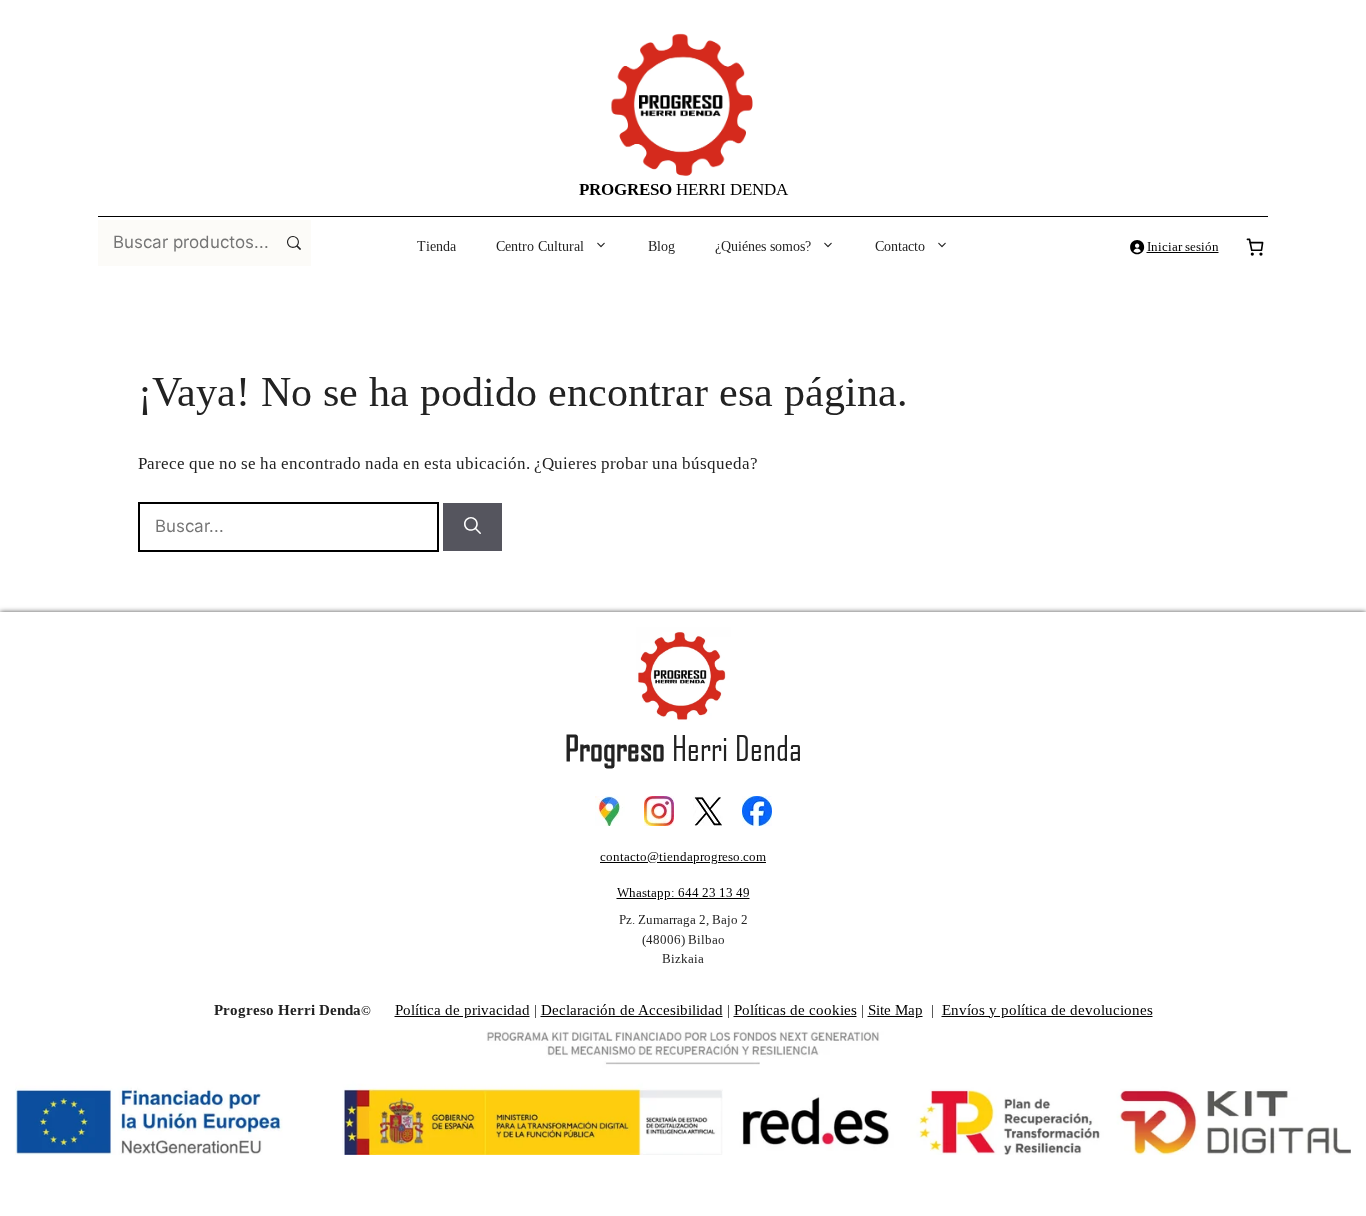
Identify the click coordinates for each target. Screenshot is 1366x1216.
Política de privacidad (462, 1010)
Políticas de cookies (795, 1010)
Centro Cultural (540, 246)
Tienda (436, 246)
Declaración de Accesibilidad (632, 1010)
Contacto (900, 246)
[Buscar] (472, 527)
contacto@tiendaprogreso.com (683, 856)
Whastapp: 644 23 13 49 (683, 892)
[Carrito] (1255, 247)
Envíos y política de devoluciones (1047, 1010)
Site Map (895, 1010)
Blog (661, 246)
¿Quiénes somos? (763, 246)
